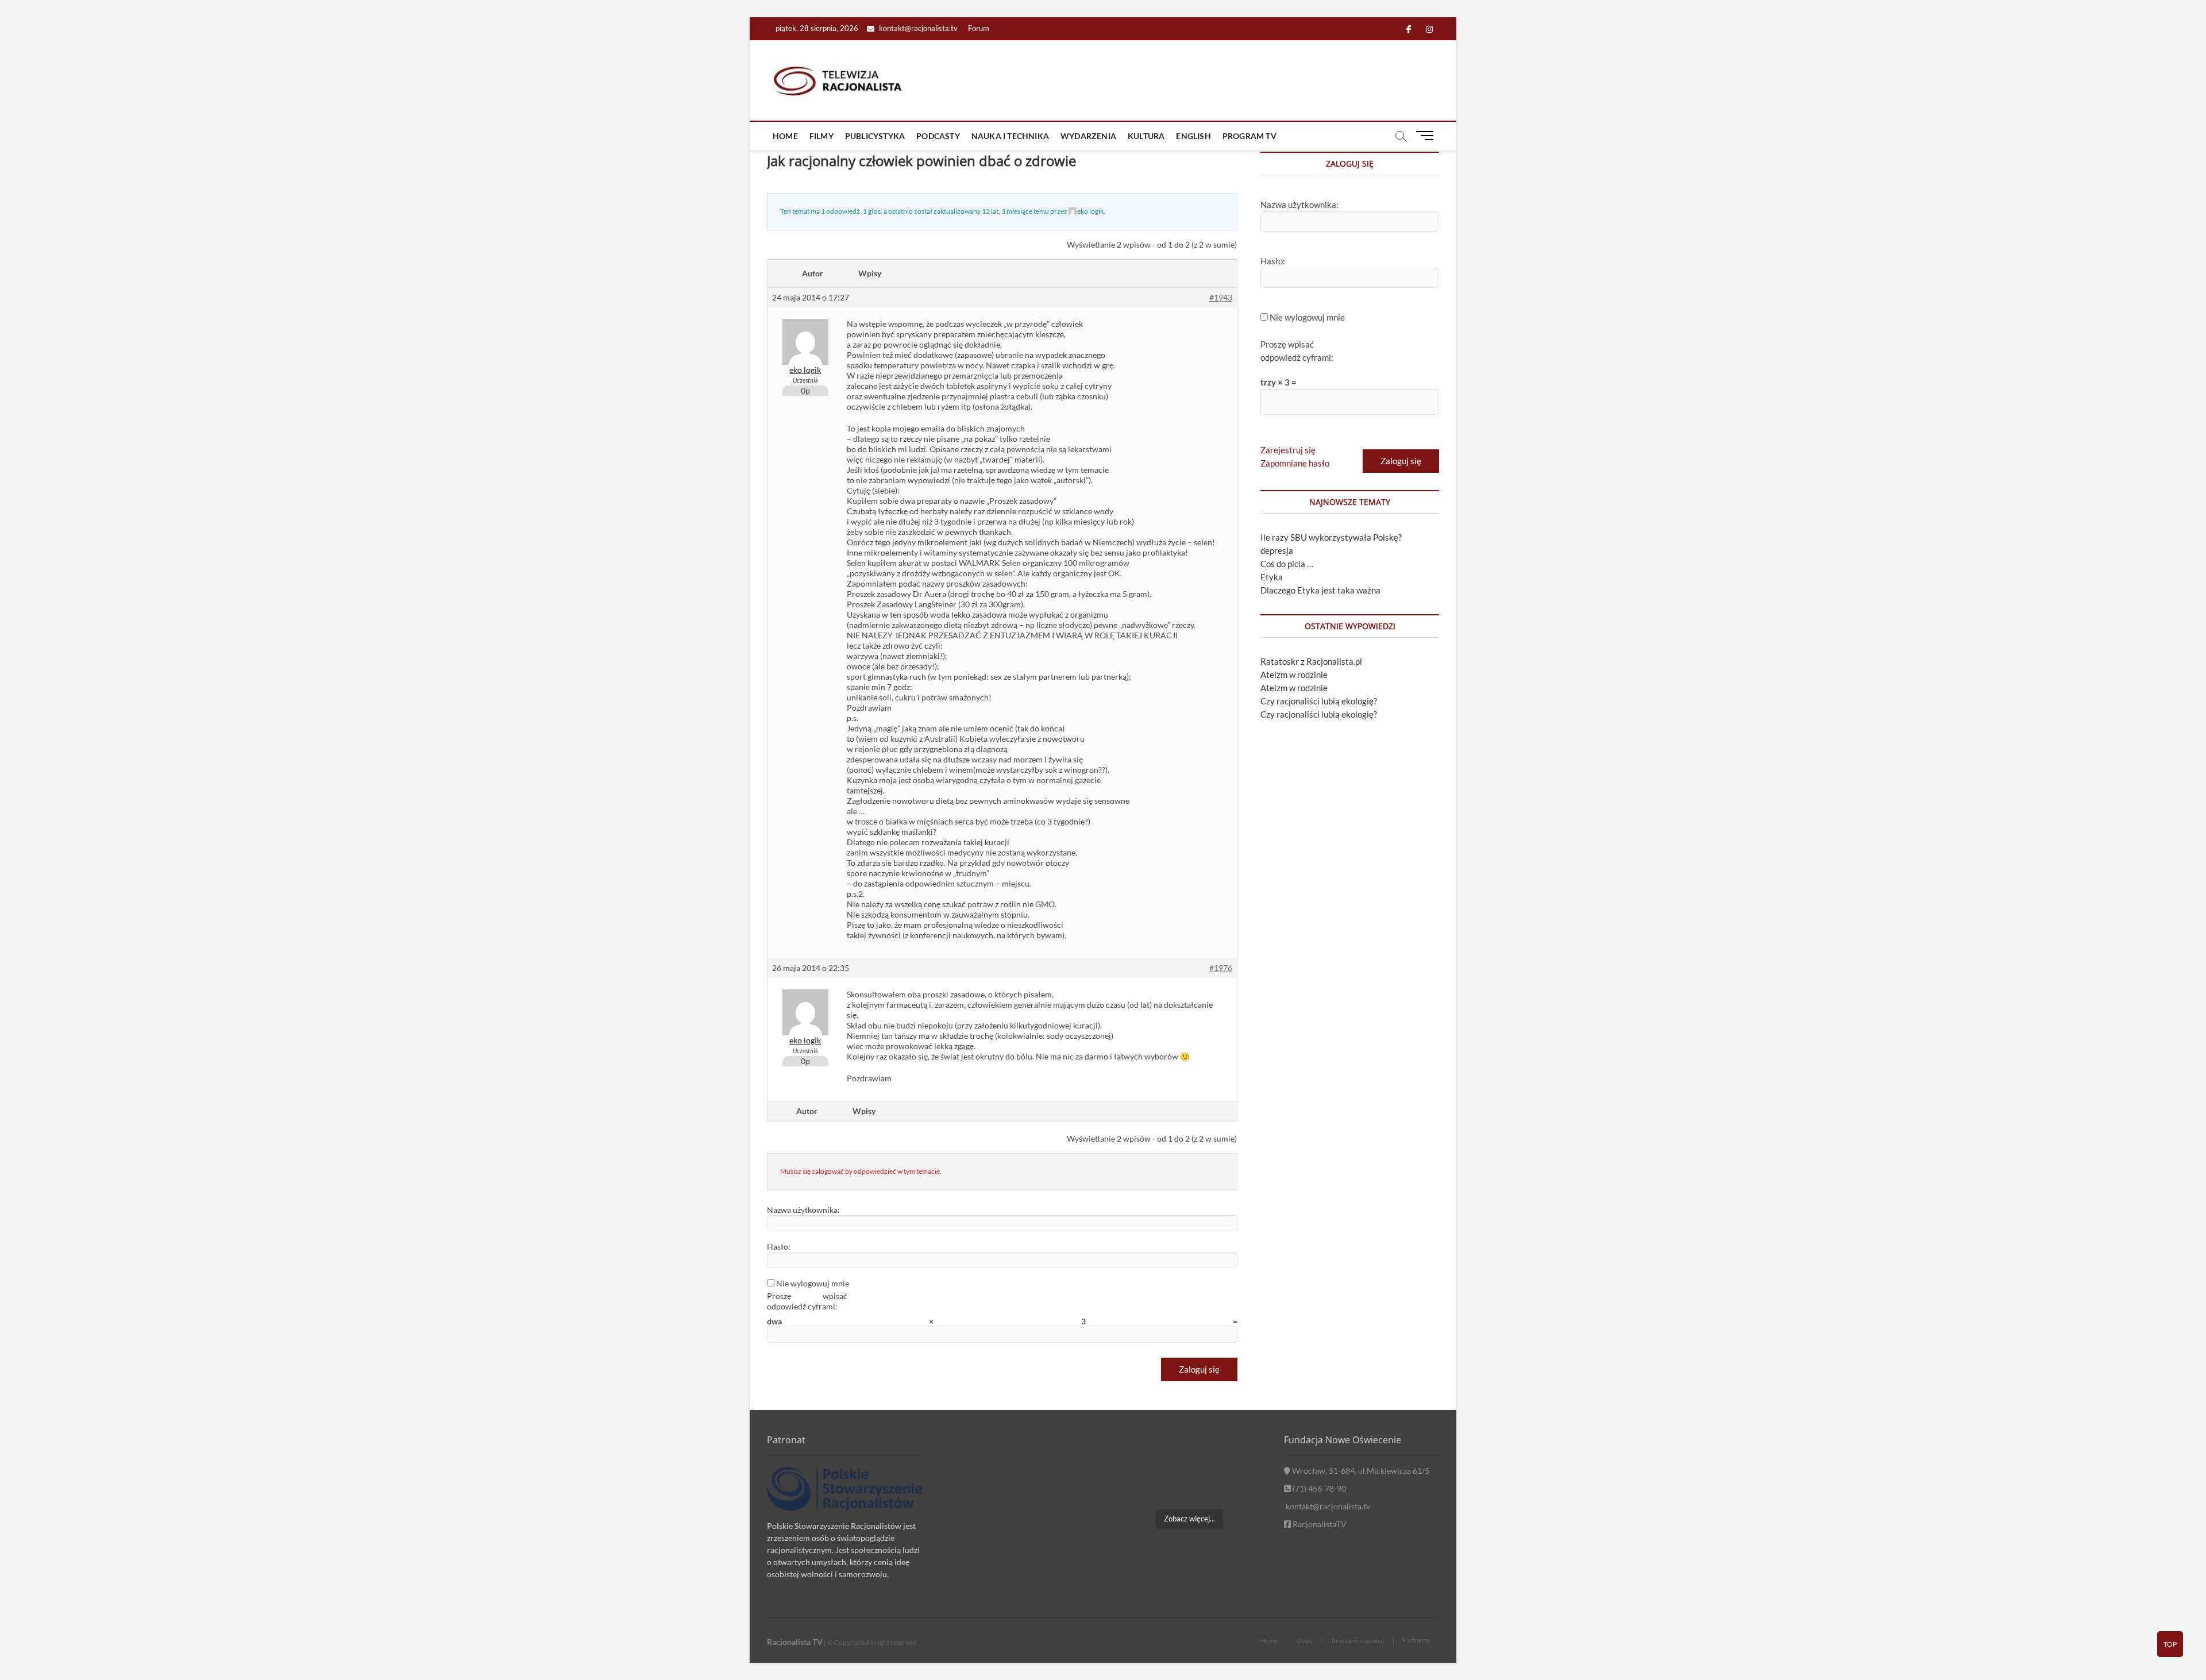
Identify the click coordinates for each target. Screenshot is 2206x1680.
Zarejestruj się (1288, 450)
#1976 (1221, 968)
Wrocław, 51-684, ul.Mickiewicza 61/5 (1360, 1471)
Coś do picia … (1287, 564)
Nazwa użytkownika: (803, 1210)
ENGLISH (1193, 136)
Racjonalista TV (795, 1642)
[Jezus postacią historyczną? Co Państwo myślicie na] (1243, 1486)
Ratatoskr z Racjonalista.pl (1311, 661)
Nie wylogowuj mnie (813, 1283)
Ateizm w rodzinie (1294, 675)
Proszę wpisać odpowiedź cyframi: (807, 1301)
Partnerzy (1417, 1640)
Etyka (1272, 577)
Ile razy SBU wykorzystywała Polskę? (1331, 537)
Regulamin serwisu (1358, 1641)
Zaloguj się (1199, 1369)
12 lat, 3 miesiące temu (1015, 211)
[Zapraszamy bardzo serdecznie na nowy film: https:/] (1189, 1486)
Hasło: (779, 1246)
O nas (1305, 1641)
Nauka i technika (1010, 136)
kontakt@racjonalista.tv (917, 28)
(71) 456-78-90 (1318, 1488)
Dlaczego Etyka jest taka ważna (1320, 590)
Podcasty (938, 136)
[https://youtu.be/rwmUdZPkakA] (1135, 1454)
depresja (1277, 550)
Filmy (822, 136)
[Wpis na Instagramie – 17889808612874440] (1189, 1454)
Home (785, 136)
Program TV (1249, 136)
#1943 (1221, 297)
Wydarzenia (1088, 136)
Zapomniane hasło (1295, 463)
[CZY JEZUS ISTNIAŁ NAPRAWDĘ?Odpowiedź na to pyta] (1243, 1454)
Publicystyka (875, 136)
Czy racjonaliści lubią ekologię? (1319, 701)
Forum (979, 28)
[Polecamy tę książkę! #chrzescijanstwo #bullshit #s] (1135, 1486)
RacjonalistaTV (1319, 1524)
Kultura (1146, 136)
